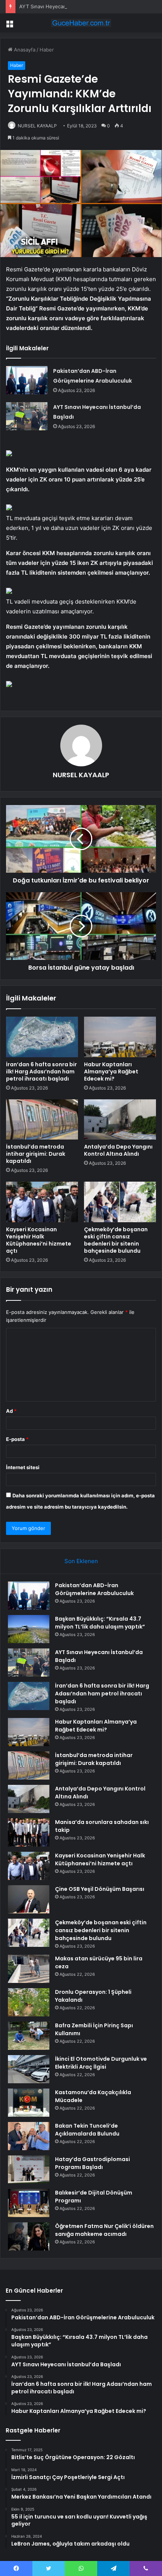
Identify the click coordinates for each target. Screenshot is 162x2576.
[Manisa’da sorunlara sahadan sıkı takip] (29, 1832)
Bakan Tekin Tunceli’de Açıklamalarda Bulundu (87, 2130)
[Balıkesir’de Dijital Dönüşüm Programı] (29, 2203)
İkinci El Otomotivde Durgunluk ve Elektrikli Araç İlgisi (101, 2063)
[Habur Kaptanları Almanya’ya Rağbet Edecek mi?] (120, 1037)
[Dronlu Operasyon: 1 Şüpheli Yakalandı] (29, 2002)
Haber (47, 50)
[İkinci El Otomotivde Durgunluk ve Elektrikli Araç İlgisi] (29, 2069)
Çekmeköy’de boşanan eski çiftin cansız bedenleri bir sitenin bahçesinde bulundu (116, 1240)
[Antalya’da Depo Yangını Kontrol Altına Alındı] (120, 1120)
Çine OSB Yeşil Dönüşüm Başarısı (100, 1889)
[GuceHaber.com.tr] (81, 23)
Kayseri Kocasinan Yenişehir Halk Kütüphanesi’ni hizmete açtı (39, 1240)
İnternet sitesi (23, 1467)
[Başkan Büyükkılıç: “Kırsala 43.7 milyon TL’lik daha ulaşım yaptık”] (29, 1629)
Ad (11, 1411)
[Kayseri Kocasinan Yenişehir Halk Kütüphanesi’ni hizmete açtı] (42, 1202)
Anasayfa (24, 50)
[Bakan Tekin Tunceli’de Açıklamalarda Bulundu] (29, 2136)
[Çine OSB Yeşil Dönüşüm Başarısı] (29, 1899)
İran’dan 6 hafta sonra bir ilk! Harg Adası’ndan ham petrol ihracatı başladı (41, 1072)
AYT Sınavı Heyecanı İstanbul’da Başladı (65, 6)
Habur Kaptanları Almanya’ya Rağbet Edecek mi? (111, 1072)
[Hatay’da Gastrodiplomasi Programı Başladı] (29, 2170)
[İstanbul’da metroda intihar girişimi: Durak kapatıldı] (42, 1120)
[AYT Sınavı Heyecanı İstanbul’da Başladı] (27, 416)
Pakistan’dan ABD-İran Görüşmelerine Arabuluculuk (94, 1589)
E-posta (17, 1439)
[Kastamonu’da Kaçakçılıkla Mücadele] (29, 2103)
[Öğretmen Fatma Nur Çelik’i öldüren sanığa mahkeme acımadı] (29, 2236)
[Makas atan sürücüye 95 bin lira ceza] (29, 1969)
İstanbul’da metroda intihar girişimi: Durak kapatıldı (36, 1154)
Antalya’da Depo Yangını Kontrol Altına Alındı (118, 1150)
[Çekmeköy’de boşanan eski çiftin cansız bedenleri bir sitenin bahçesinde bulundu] (120, 1202)
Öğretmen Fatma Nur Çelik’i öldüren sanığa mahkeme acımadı (104, 2230)
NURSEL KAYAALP (37, 126)
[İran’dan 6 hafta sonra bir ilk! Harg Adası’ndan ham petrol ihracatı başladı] (42, 1037)
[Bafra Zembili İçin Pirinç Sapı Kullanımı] (29, 2036)
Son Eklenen (81, 1561)
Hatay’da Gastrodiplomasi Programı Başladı (92, 2163)
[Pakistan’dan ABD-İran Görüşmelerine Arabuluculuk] (27, 380)
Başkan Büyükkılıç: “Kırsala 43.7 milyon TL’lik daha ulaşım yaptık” (100, 1623)
